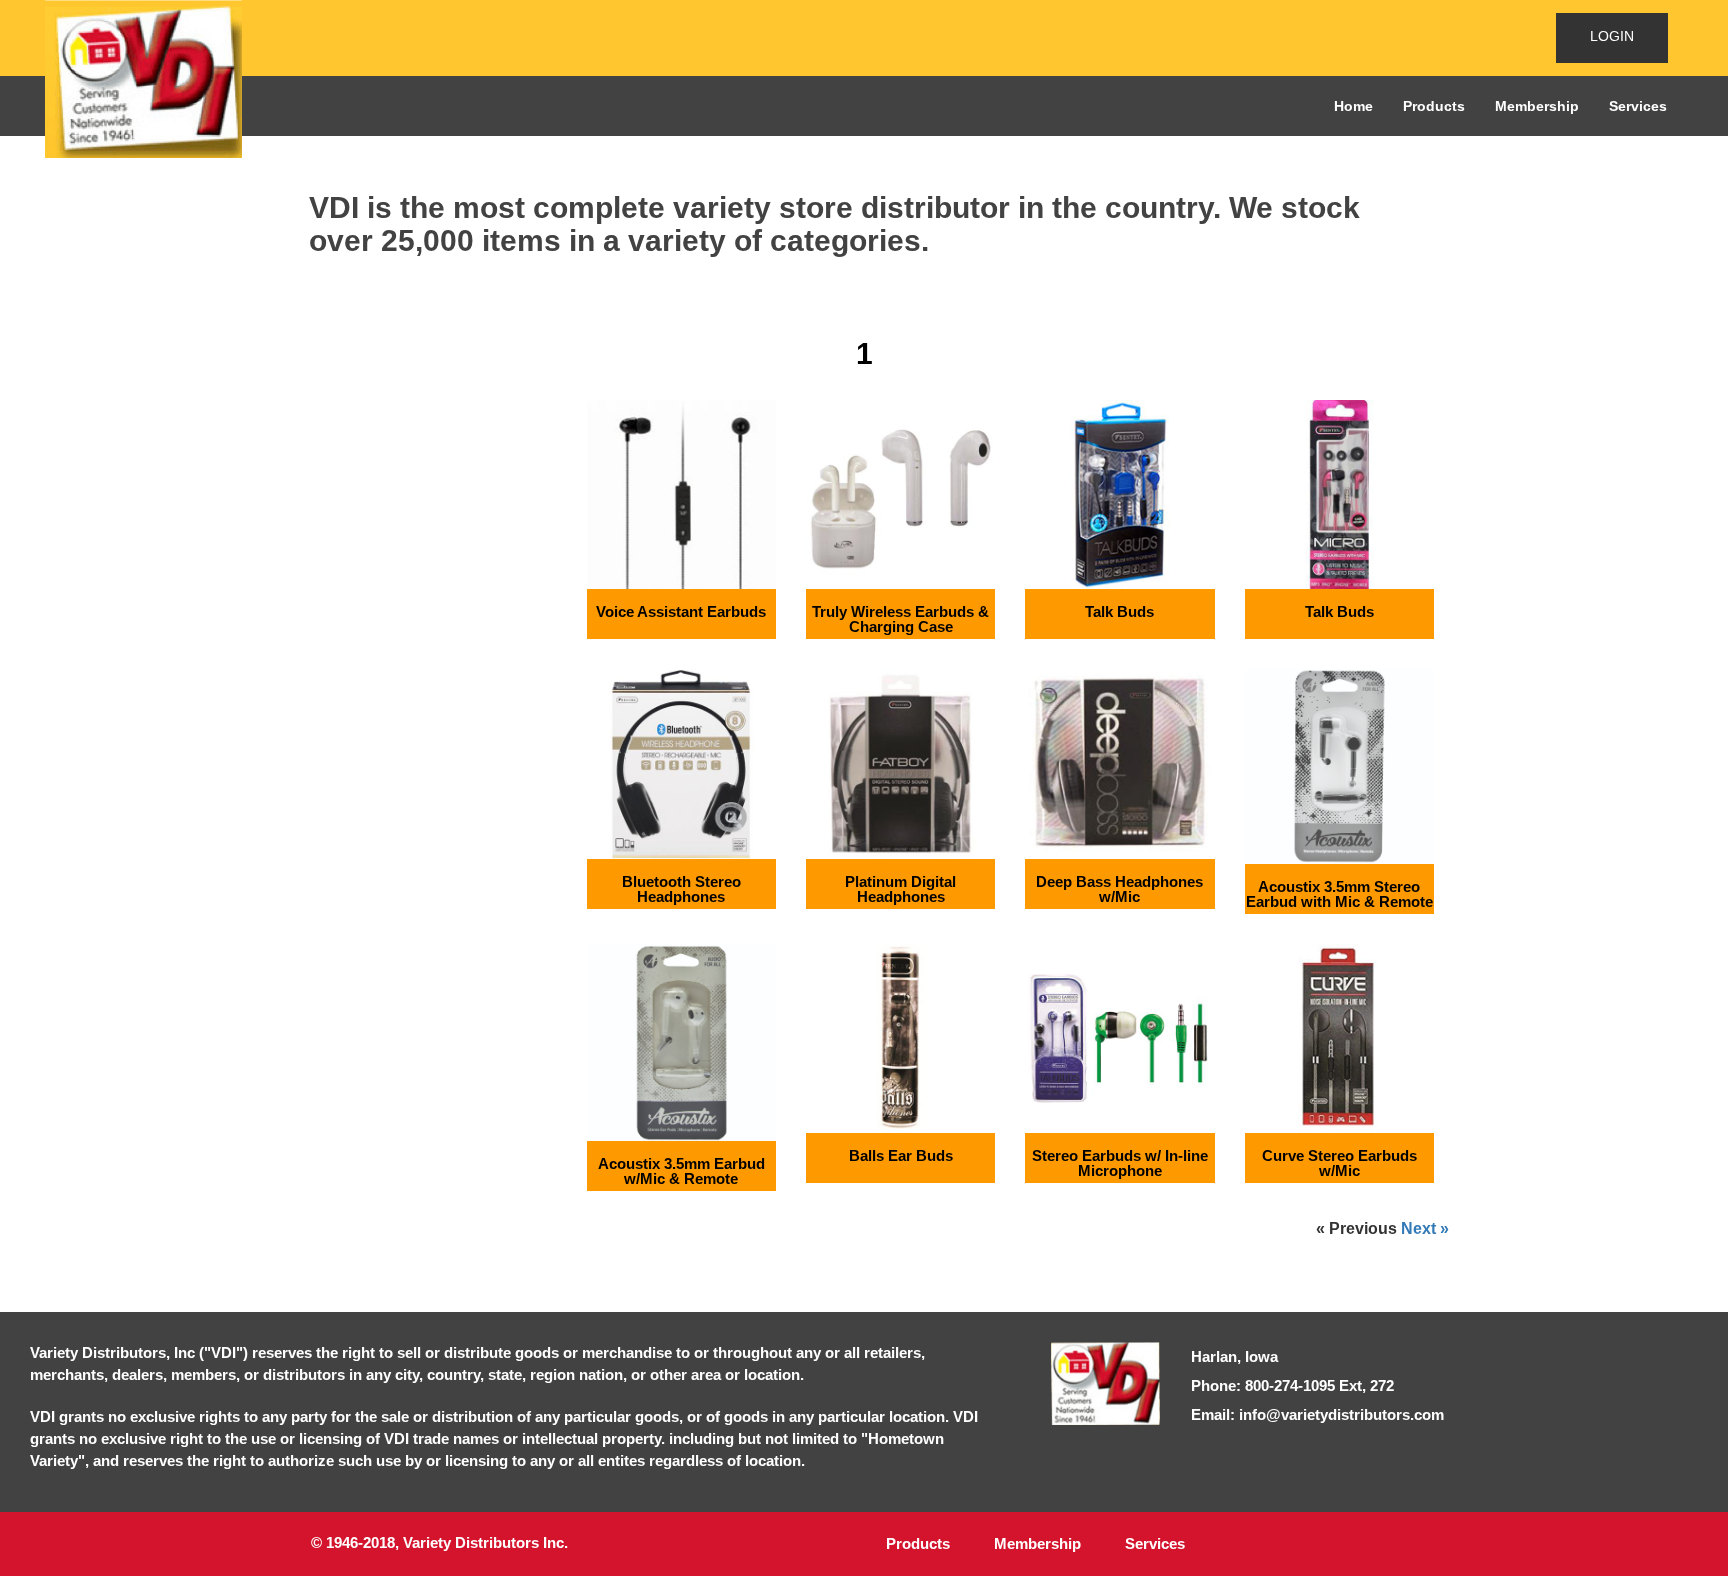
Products (1434, 106)
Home (1353, 106)
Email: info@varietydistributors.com (1317, 1414)
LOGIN (1612, 36)
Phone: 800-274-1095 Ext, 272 (1292, 1385)
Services (1638, 106)
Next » (1425, 1229)
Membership (1537, 106)
